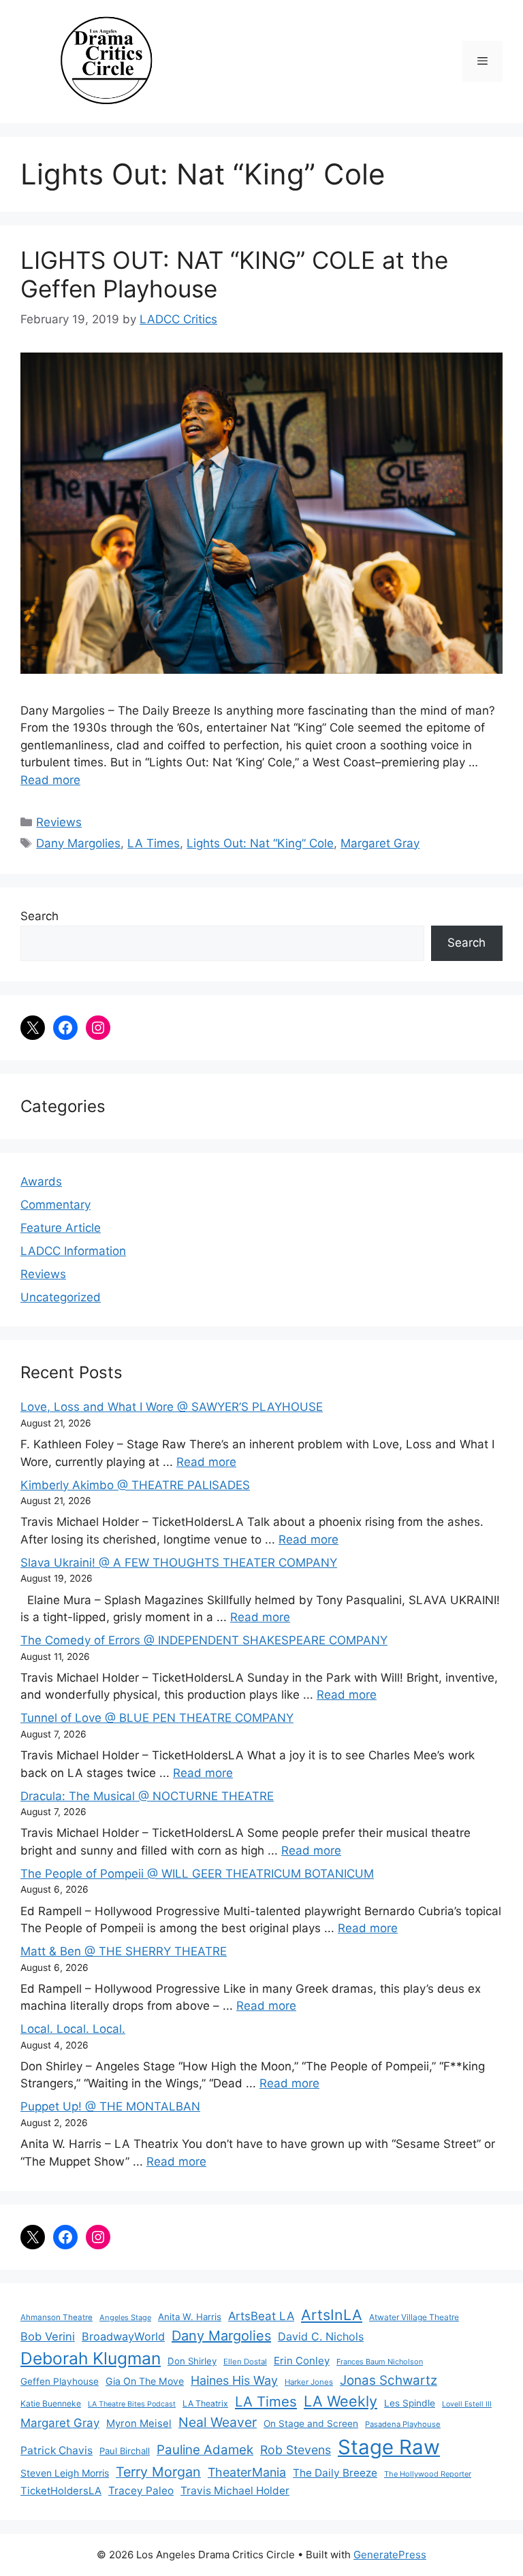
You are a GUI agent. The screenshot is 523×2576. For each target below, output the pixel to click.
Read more (50, 780)
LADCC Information (73, 1251)
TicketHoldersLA (61, 2491)
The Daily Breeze (335, 2473)
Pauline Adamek (205, 2450)
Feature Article (61, 1228)
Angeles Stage (125, 2317)
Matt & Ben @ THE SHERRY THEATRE (124, 1951)
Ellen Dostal (245, 2362)
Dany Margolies (78, 843)
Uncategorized (61, 1297)
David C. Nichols (321, 2336)
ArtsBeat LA (261, 2316)
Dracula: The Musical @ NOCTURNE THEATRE (147, 1796)
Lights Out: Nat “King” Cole (260, 843)
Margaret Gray (380, 843)
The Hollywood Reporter (428, 2474)
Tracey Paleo (141, 2491)
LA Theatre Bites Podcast (132, 2404)
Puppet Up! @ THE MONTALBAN (110, 2106)
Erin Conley (302, 2361)
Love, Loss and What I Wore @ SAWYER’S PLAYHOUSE (172, 1407)
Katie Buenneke (51, 2403)
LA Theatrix (205, 2403)
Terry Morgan (158, 2472)
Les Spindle (410, 2403)
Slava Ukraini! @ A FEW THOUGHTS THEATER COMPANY (179, 1563)
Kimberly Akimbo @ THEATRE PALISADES (135, 1485)
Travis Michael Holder (235, 2491)
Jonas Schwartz (389, 2380)
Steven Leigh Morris (65, 2473)
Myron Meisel (139, 2424)
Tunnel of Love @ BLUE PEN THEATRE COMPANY (157, 1718)
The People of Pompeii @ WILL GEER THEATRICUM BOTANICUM (197, 1874)
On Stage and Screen (311, 2424)
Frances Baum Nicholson (380, 2362)
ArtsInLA (332, 2315)
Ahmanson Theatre (57, 2317)
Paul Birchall (125, 2451)
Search (39, 916)
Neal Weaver (218, 2422)
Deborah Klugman (91, 2358)
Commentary (56, 1205)
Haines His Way (234, 2380)
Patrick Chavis (57, 2450)
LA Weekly (340, 2401)
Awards (41, 1181)
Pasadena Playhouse (403, 2424)
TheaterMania (247, 2472)
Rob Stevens (296, 2450)
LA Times (154, 843)
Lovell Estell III (467, 2404)
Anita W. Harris (190, 2317)
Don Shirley (192, 2361)
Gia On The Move (145, 2381)
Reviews (59, 822)
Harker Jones (309, 2382)
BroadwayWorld (123, 2336)
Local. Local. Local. (73, 2029)
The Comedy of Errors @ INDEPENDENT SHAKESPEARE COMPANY (204, 1640)
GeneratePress (390, 2555)
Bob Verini (48, 2336)
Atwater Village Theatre (414, 2317)
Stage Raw (389, 2447)
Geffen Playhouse (60, 2381)
